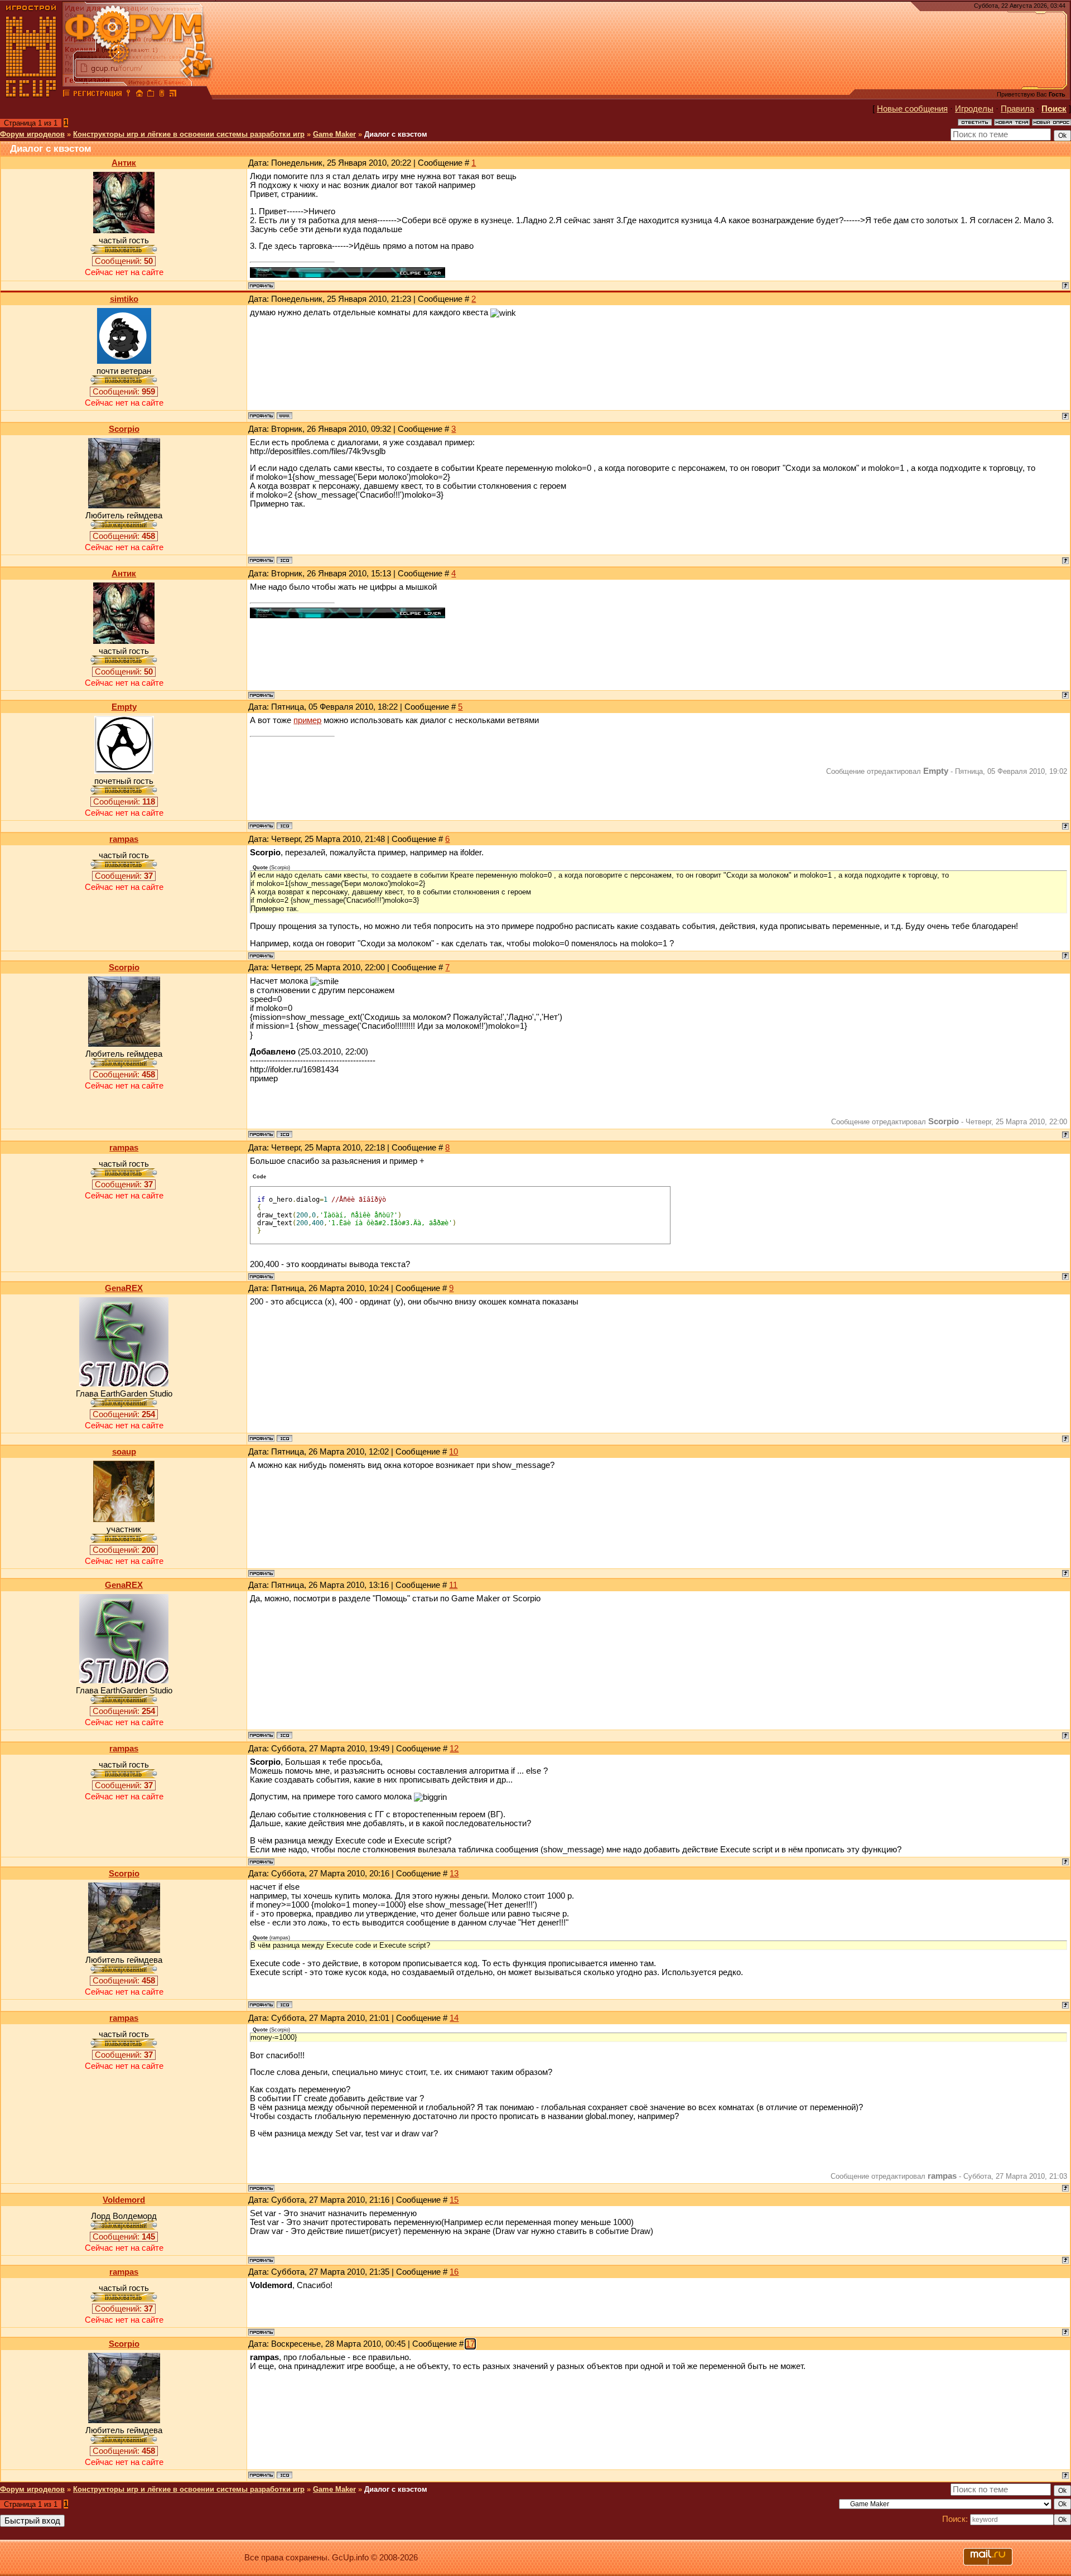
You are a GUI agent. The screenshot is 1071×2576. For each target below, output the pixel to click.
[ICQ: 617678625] (284, 560)
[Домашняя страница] (284, 416)
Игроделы (974, 109)
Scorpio (124, 429)
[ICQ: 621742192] (284, 1438)
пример (307, 720)
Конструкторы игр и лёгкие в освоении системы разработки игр (189, 134)
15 (454, 2200)
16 (454, 2272)
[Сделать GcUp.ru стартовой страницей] (139, 95)
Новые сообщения (912, 109)
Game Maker (334, 134)
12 (454, 1749)
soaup (124, 1452)
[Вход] (128, 95)
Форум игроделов (32, 134)
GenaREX (124, 1288)
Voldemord (124, 2200)
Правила (1017, 109)
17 (470, 2344)
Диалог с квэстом (396, 134)
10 (454, 1452)
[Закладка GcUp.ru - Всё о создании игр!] (151, 95)
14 (454, 2018)
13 (454, 1874)
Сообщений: (124, 261)
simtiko (124, 299)
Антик (124, 163)
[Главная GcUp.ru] (31, 95)
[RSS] (173, 95)
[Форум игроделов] (66, 95)
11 (453, 1585)
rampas (124, 839)
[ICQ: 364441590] (284, 826)
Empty (124, 707)
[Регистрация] (97, 95)
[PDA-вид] (162, 95)
